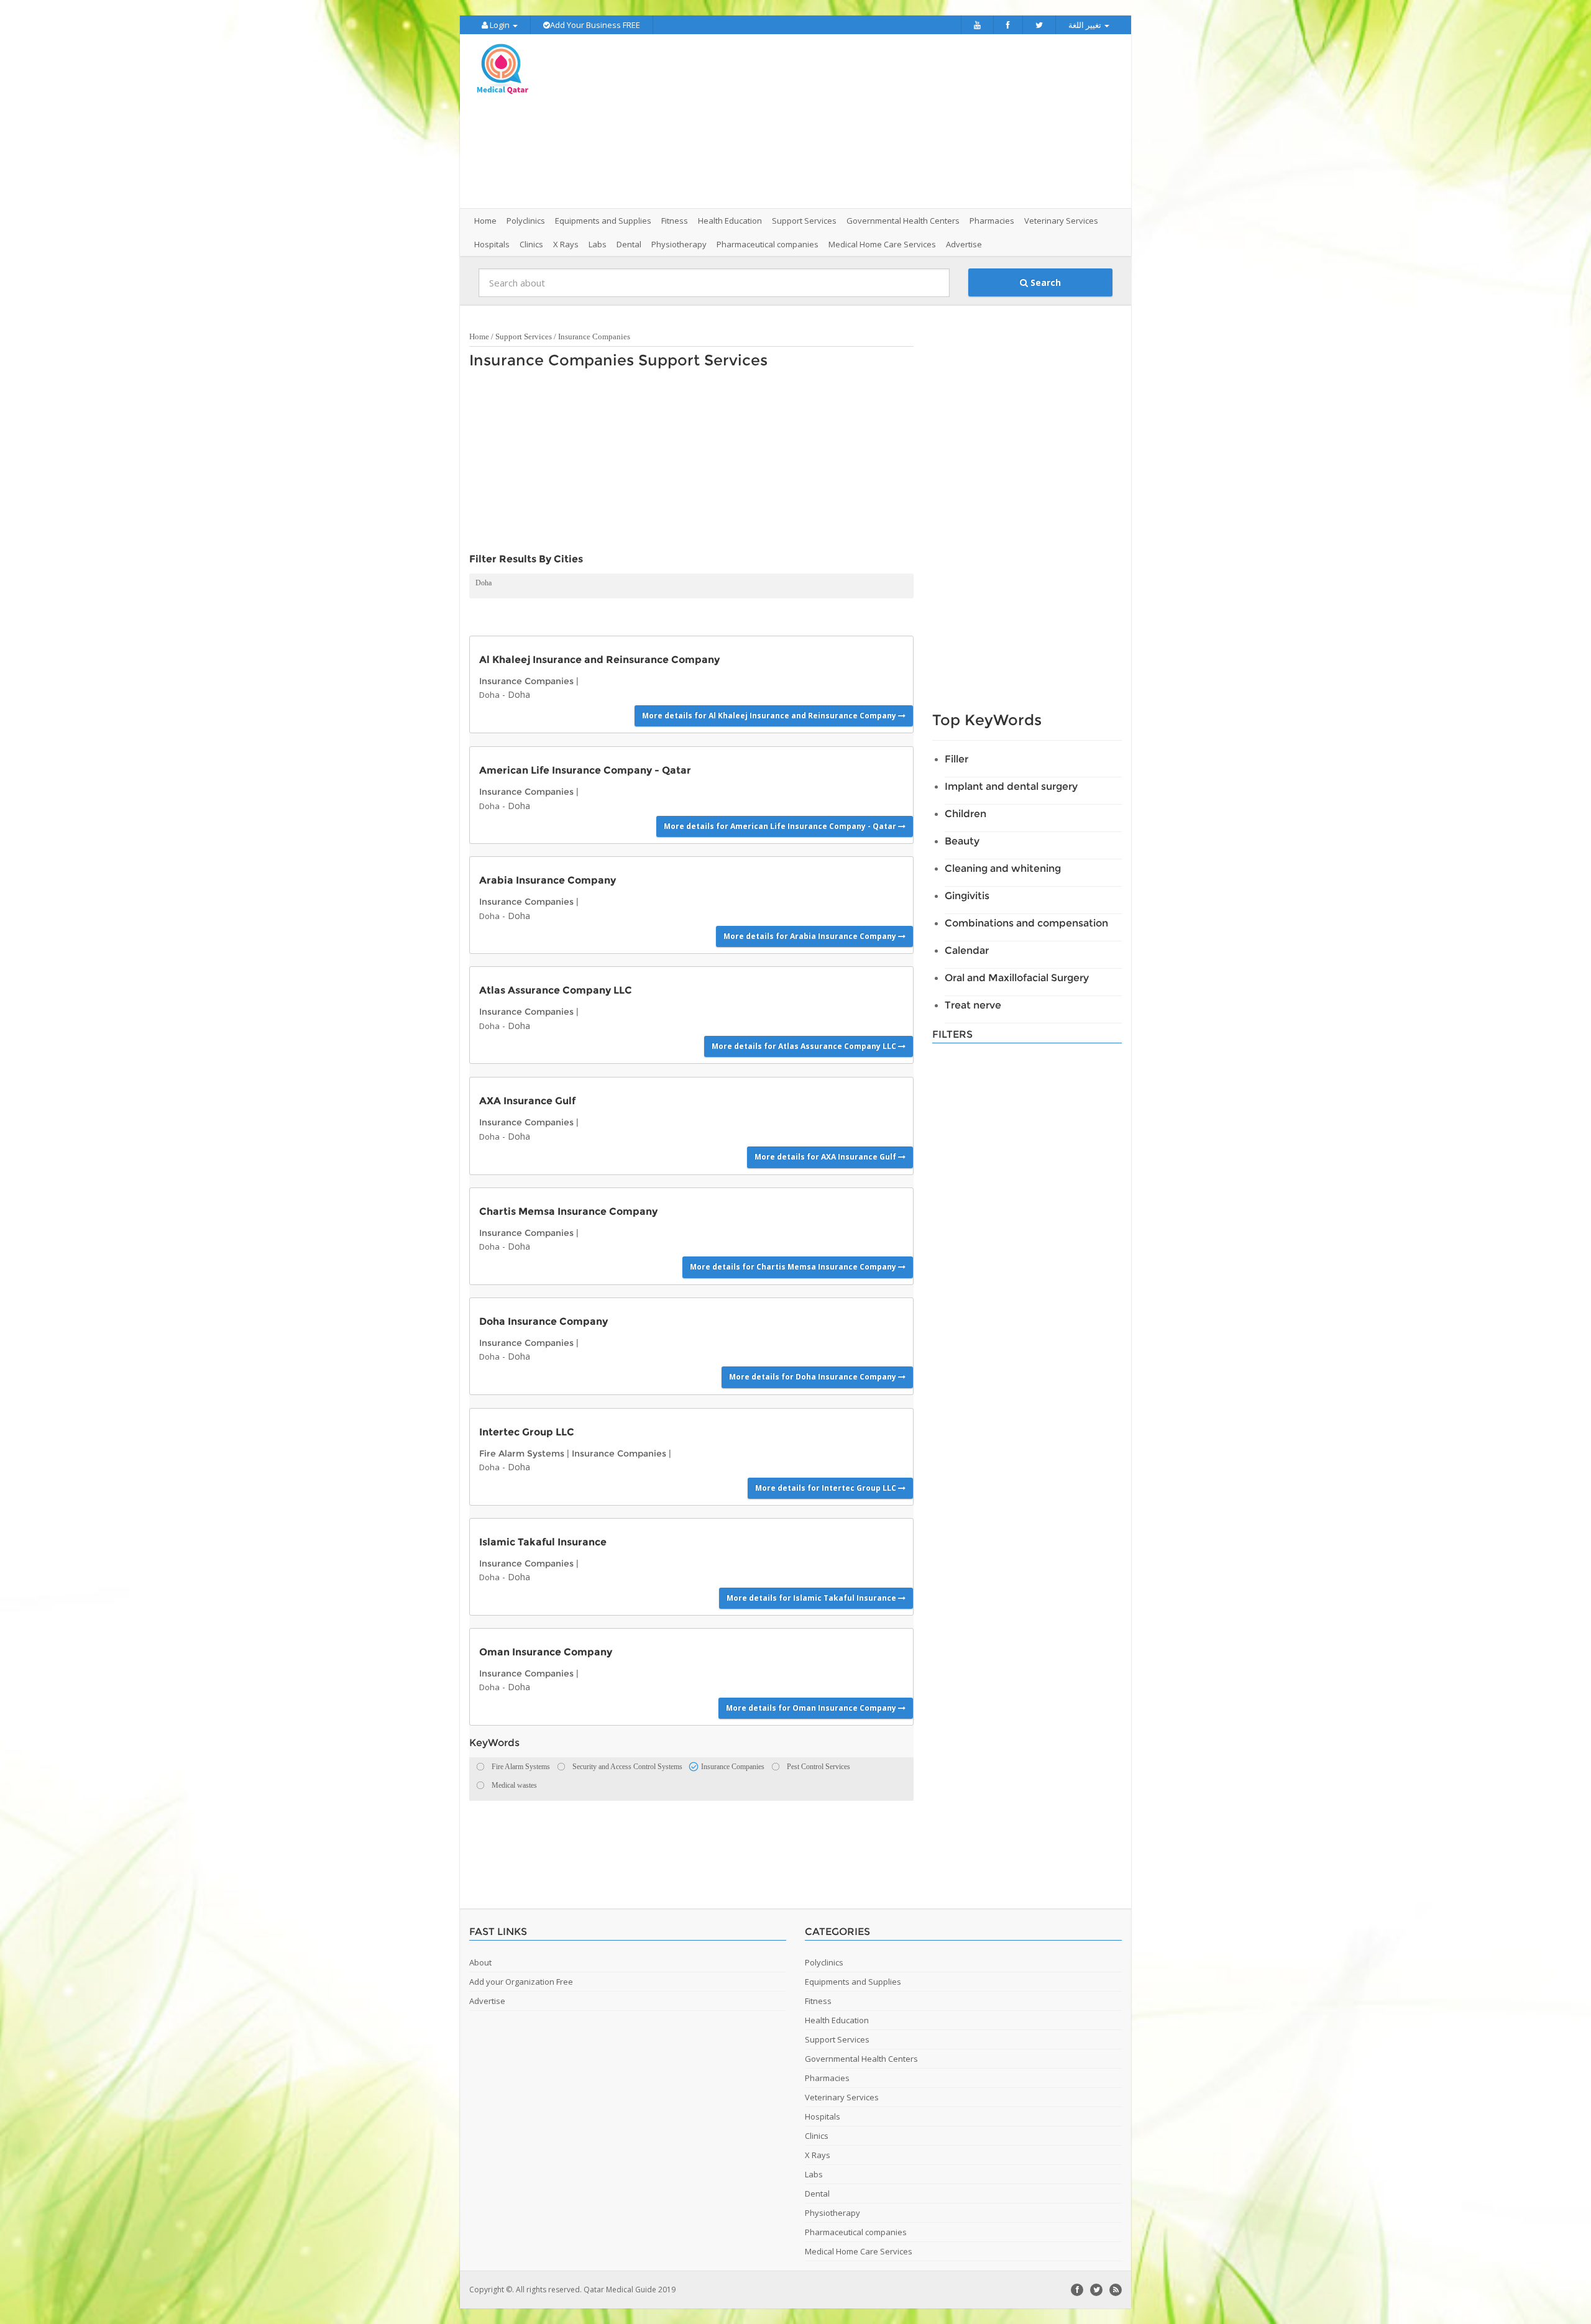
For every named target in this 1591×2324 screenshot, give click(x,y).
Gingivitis (967, 896)
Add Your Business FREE (595, 25)
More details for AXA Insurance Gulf (826, 1157)
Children (965, 814)
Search (1044, 282)
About (480, 1962)
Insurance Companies (594, 336)
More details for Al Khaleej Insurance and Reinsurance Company (770, 716)
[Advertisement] (865, 121)
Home (485, 221)
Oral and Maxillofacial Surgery (1017, 978)
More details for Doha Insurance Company (814, 1377)
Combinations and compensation (1026, 923)
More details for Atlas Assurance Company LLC (805, 1046)
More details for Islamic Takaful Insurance (812, 1598)
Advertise (964, 244)
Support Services (524, 336)
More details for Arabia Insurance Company (811, 936)
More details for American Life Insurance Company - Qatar (781, 826)
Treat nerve (973, 1005)
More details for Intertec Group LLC (827, 1488)
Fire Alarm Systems (522, 1453)
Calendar (967, 950)
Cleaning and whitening (1003, 868)
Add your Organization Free (521, 1982)
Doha (484, 583)
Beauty (962, 841)
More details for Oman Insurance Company (812, 1708)
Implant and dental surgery (1011, 786)
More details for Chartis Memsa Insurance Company (794, 1267)
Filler (956, 759)
